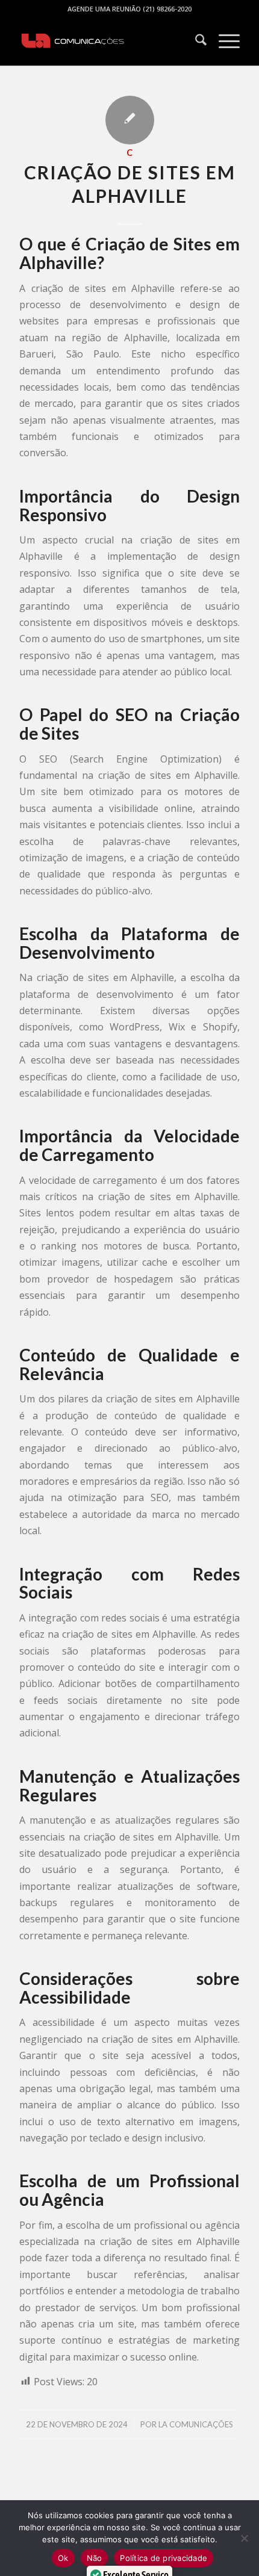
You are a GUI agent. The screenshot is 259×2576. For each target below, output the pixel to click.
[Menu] (223, 42)
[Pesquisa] (195, 42)
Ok (63, 2558)
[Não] (244, 2538)
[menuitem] (195, 42)
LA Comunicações (196, 2424)
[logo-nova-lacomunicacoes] (107, 42)
